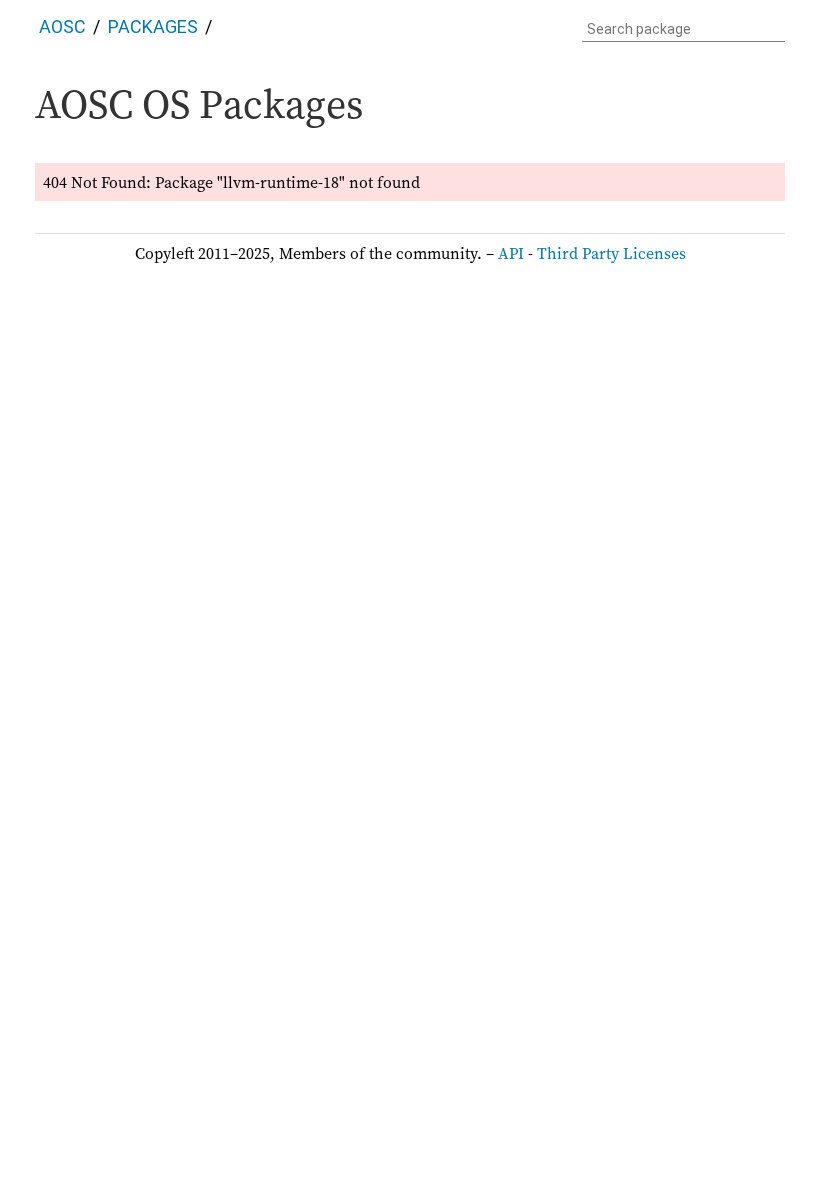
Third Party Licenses (611, 253)
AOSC (62, 26)
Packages (153, 26)
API (511, 253)
